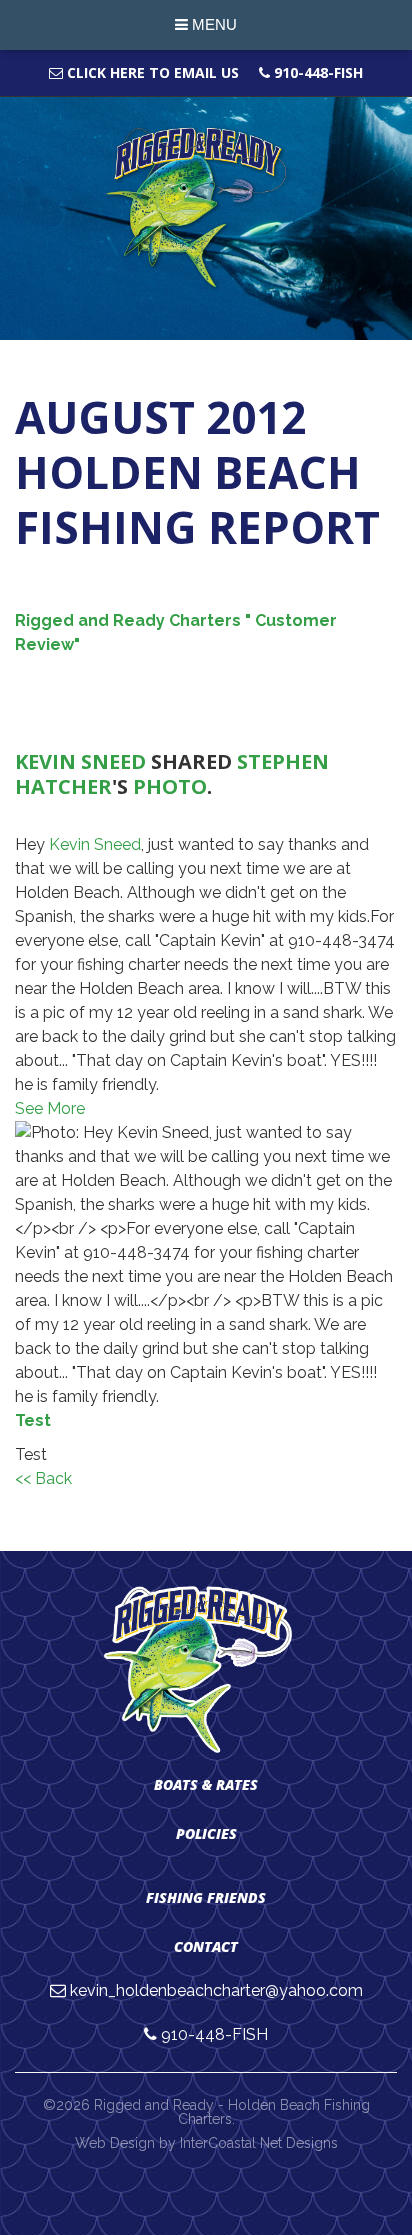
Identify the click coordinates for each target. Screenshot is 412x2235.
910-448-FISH (316, 72)
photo (170, 786)
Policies (206, 1833)
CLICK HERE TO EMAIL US (151, 72)
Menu (212, 24)
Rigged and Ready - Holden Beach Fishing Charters (206, 208)
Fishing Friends (206, 1897)
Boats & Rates (206, 1784)
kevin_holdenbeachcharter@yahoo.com (216, 1990)
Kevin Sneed (80, 761)
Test (33, 1420)
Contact (206, 1946)
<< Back (43, 1478)
